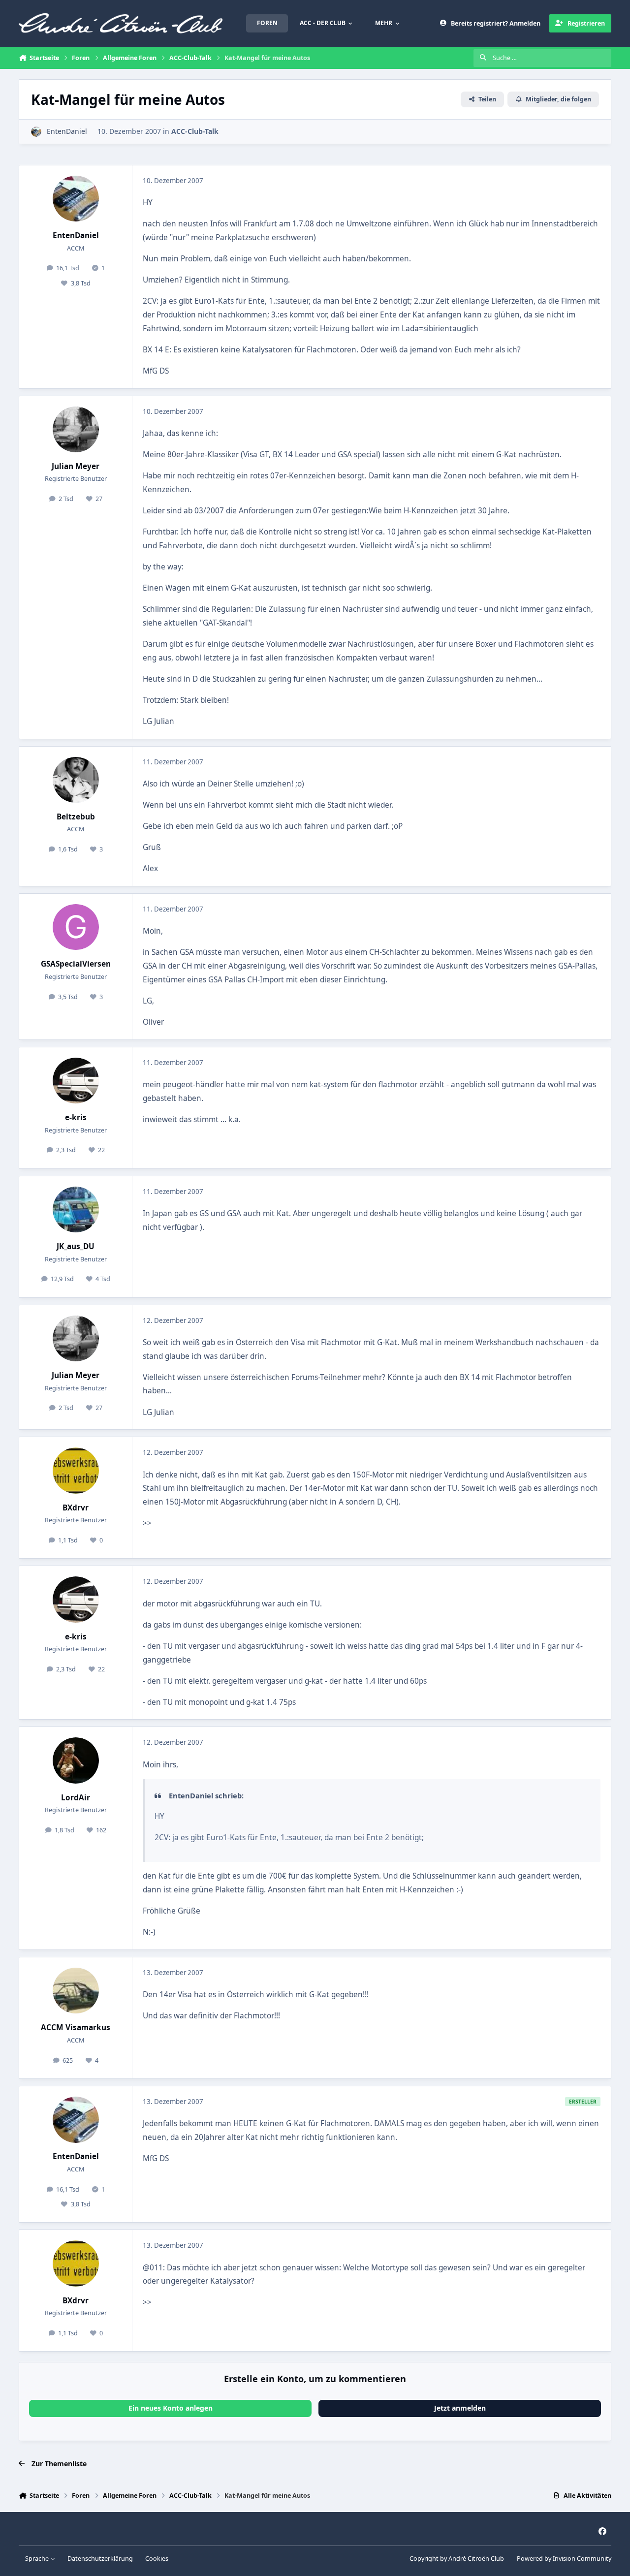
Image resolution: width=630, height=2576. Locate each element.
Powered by (564, 2559)
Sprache (38, 2559)
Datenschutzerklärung (100, 2559)
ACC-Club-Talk (195, 131)
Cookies (157, 2559)
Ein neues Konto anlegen (171, 2408)
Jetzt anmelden (460, 2408)
